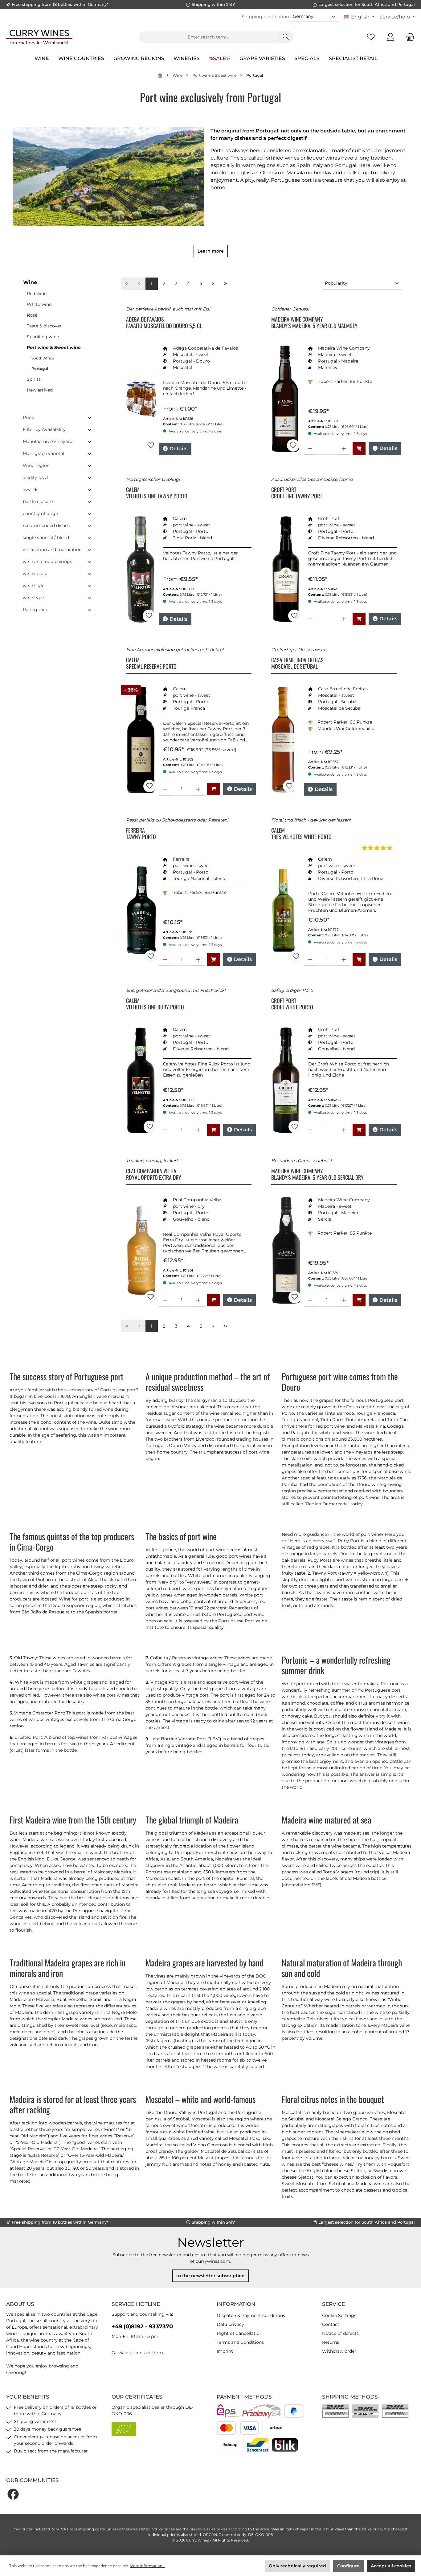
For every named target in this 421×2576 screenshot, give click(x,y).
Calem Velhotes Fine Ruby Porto (155, 1004)
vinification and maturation (52, 550)
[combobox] (209, 37)
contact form (149, 2353)
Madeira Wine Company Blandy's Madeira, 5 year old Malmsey (314, 323)
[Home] (160, 75)
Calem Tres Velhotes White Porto (301, 834)
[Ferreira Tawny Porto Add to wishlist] (151, 956)
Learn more (211, 251)
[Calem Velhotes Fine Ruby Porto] (141, 1080)
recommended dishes (46, 525)
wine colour (35, 574)
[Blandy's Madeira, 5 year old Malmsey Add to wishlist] (293, 445)
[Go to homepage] (39, 37)
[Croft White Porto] (286, 1080)
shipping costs (91, 2529)
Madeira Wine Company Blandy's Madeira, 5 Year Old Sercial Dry (317, 1174)
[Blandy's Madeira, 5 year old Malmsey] (285, 399)
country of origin (41, 513)
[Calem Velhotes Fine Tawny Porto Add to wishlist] (149, 616)
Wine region (36, 465)
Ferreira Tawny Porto (141, 834)
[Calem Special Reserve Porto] (141, 740)
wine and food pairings (47, 562)
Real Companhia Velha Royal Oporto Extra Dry (154, 1174)
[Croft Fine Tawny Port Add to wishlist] (294, 616)
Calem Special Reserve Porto (151, 663)
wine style (34, 586)
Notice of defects (340, 2333)
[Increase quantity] (344, 449)
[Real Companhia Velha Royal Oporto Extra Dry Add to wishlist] (151, 1297)
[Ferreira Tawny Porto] (141, 910)
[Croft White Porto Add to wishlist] (295, 1127)
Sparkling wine (43, 337)
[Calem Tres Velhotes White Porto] (287, 910)
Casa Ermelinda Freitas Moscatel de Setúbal (297, 663)
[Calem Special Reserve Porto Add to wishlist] (149, 786)
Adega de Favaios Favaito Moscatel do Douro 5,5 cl (164, 323)
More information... (147, 2566)
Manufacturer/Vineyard (48, 441)
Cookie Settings (339, 2315)
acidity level (36, 477)
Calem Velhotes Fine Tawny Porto (157, 493)
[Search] (286, 37)
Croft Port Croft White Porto (292, 1004)
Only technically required (297, 2566)
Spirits (34, 379)
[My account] (390, 37)
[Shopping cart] (408, 37)
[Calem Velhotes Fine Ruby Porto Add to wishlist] (150, 1127)
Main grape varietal (43, 453)
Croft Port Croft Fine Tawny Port (297, 493)
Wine (30, 282)
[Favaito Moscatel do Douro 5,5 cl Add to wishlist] (151, 445)
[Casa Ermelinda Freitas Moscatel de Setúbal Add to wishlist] (289, 786)
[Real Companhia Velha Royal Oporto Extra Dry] (141, 1251)
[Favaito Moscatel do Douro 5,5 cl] (141, 399)
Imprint (225, 2351)
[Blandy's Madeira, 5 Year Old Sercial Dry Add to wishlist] (295, 1297)
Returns (331, 2342)
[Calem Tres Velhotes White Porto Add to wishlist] (296, 956)
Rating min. (35, 610)
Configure (348, 2566)
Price (28, 417)
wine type (33, 598)
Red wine (37, 294)
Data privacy (230, 2324)
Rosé (32, 315)
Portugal (40, 369)
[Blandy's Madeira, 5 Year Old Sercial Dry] (286, 1251)
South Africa (43, 358)
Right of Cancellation (239, 2333)
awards (31, 489)
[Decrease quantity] (310, 449)
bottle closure (38, 501)
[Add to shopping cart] (359, 448)
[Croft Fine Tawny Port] (286, 569)
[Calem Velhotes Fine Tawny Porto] (141, 569)
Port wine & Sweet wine (54, 347)
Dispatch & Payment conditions (251, 2315)
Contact (331, 2324)
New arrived (40, 390)
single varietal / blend (46, 538)
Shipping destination (265, 17)
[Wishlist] (371, 37)
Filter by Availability (44, 429)
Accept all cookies (391, 2566)
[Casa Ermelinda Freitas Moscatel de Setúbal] (283, 740)
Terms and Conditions (240, 2342)
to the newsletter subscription (211, 2276)
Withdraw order (339, 2351)
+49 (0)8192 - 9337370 (142, 2327)
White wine (39, 304)
